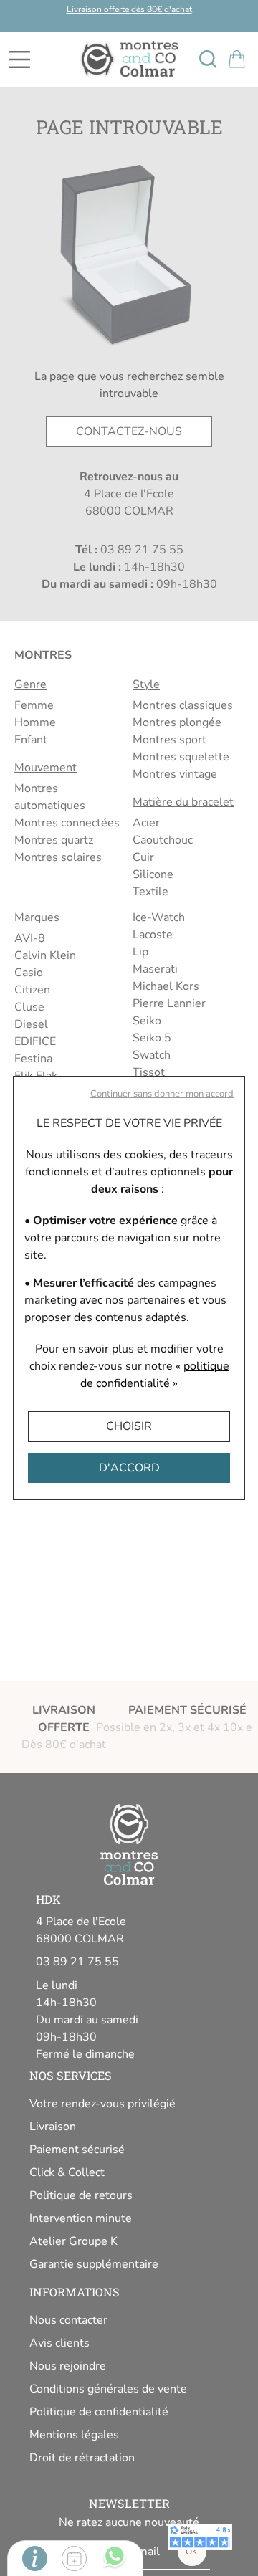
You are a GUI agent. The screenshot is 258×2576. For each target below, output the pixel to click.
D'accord (129, 1468)
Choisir (129, 1426)
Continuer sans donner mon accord (162, 1094)
